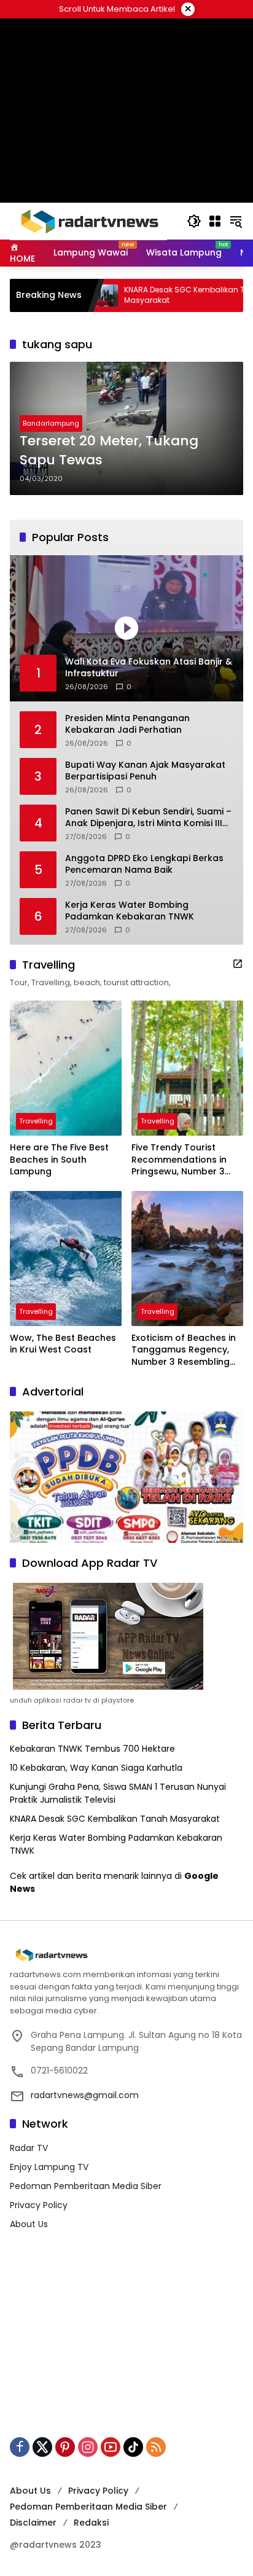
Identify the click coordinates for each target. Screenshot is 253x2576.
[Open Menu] (215, 221)
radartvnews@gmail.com (85, 2095)
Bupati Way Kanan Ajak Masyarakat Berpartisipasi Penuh (145, 771)
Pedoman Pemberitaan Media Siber (86, 2186)
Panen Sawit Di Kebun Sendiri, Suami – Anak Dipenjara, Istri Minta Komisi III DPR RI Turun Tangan (148, 818)
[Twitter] (42, 2447)
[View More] (238, 964)
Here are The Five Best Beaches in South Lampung (59, 1160)
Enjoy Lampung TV (49, 2167)
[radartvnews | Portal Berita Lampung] (88, 221)
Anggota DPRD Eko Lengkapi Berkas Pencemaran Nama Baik (144, 865)
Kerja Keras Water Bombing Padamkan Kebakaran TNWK (130, 911)
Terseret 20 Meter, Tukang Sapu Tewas (109, 451)
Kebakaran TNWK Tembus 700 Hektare (92, 1749)
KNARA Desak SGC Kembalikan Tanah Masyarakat (150, 295)
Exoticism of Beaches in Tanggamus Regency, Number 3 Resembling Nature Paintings (184, 1350)
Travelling (36, 1121)
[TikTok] (133, 2447)
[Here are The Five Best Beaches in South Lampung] (66, 1068)
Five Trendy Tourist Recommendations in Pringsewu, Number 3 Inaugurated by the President (179, 1160)
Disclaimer (33, 2523)
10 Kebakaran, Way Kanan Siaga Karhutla (96, 1768)
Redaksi (91, 2523)
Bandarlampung (51, 423)
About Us (29, 2224)
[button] (194, 221)
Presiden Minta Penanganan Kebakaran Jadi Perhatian (127, 724)
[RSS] (156, 2447)
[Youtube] (111, 2447)
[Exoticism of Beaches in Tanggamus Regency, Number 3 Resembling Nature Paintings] (187, 1259)
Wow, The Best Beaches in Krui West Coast (63, 1344)
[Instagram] (88, 2447)
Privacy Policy (39, 2205)
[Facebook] (20, 2447)
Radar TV (29, 2148)
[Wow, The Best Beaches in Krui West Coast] (66, 1259)
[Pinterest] (65, 2447)
